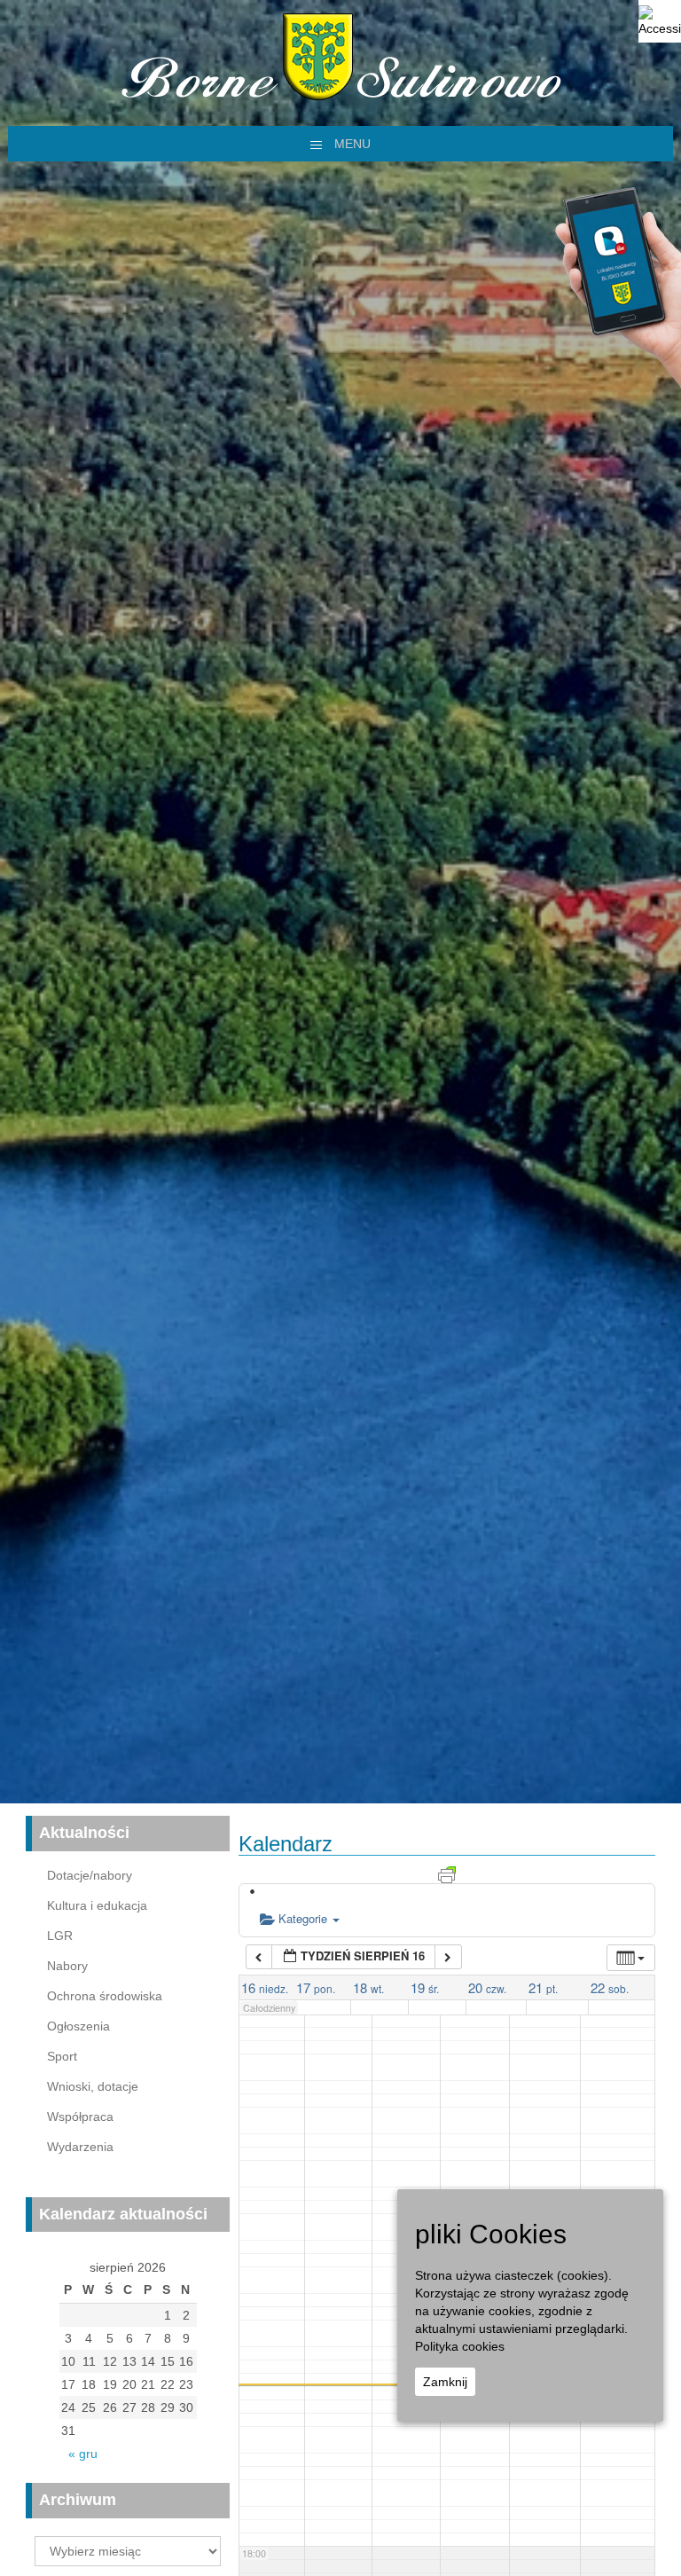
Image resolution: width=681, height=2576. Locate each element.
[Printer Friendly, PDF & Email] (447, 1873)
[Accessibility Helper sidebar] (660, 21)
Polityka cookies (460, 2346)
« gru (83, 2454)
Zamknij (445, 2382)
